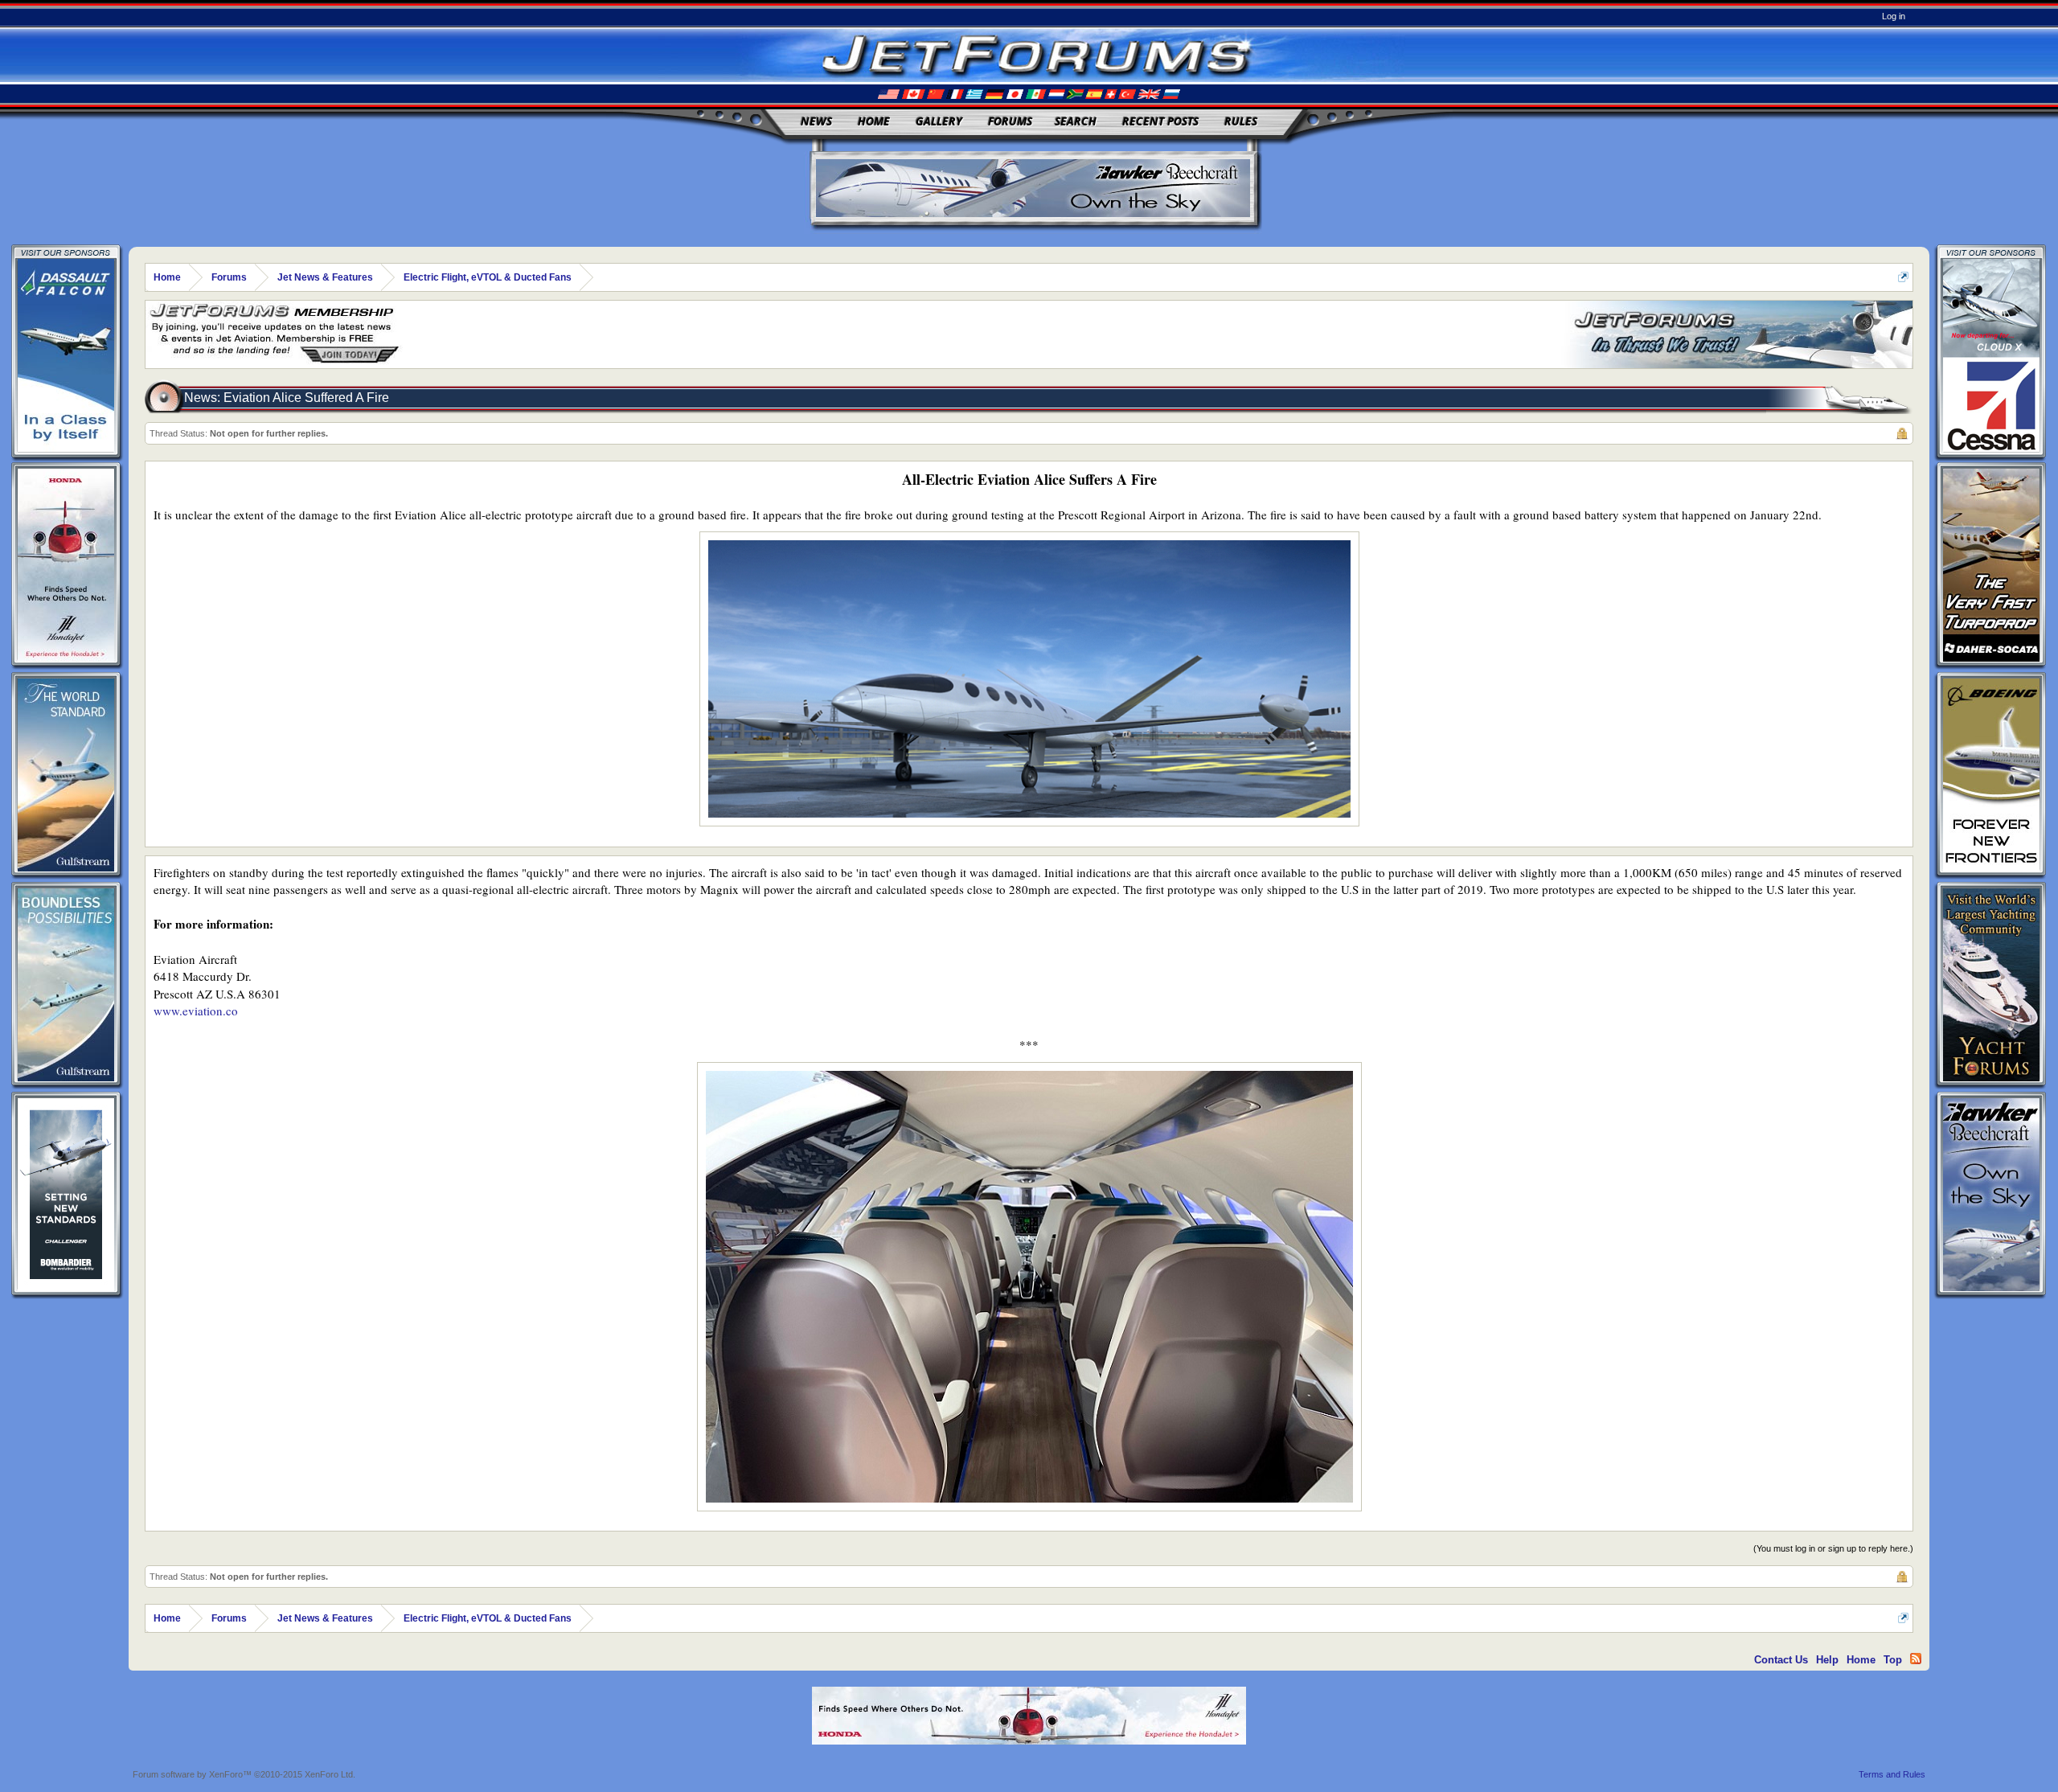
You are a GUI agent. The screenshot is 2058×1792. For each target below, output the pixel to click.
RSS (1916, 1659)
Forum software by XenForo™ (244, 1774)
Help (1827, 1660)
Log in (1894, 16)
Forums (1010, 121)
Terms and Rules (1892, 1774)
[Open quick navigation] (1903, 277)
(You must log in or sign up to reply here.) (1833, 1548)
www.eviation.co (196, 1011)
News (816, 121)
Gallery (939, 121)
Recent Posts (1160, 121)
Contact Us (1781, 1660)
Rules (1241, 121)
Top (1893, 1660)
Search (1076, 121)
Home (874, 121)
